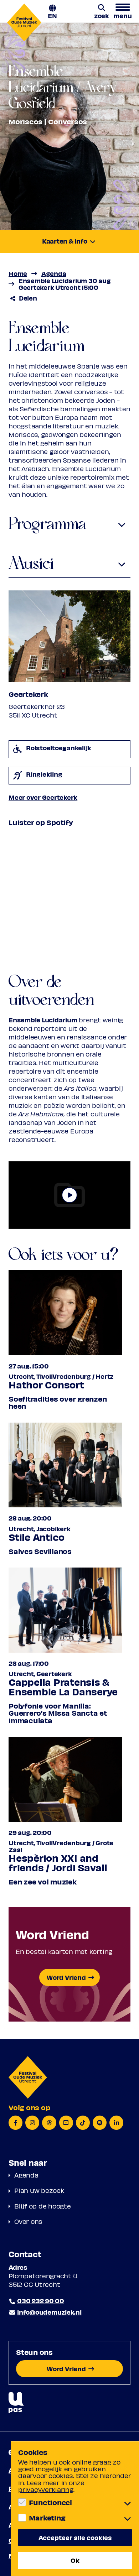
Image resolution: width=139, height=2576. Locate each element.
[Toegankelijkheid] (16, 2403)
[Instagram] (32, 2123)
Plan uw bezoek (39, 2190)
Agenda (26, 2175)
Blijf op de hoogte (43, 2206)
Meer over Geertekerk (43, 797)
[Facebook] (16, 2123)
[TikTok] (83, 2123)
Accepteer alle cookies (75, 2537)
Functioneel (50, 2502)
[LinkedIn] (116, 2123)
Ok (75, 2560)
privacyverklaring (46, 2489)
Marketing (47, 2518)
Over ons (28, 2221)
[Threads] (49, 2123)
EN (52, 15)
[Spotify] (100, 2123)
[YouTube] (66, 2123)
